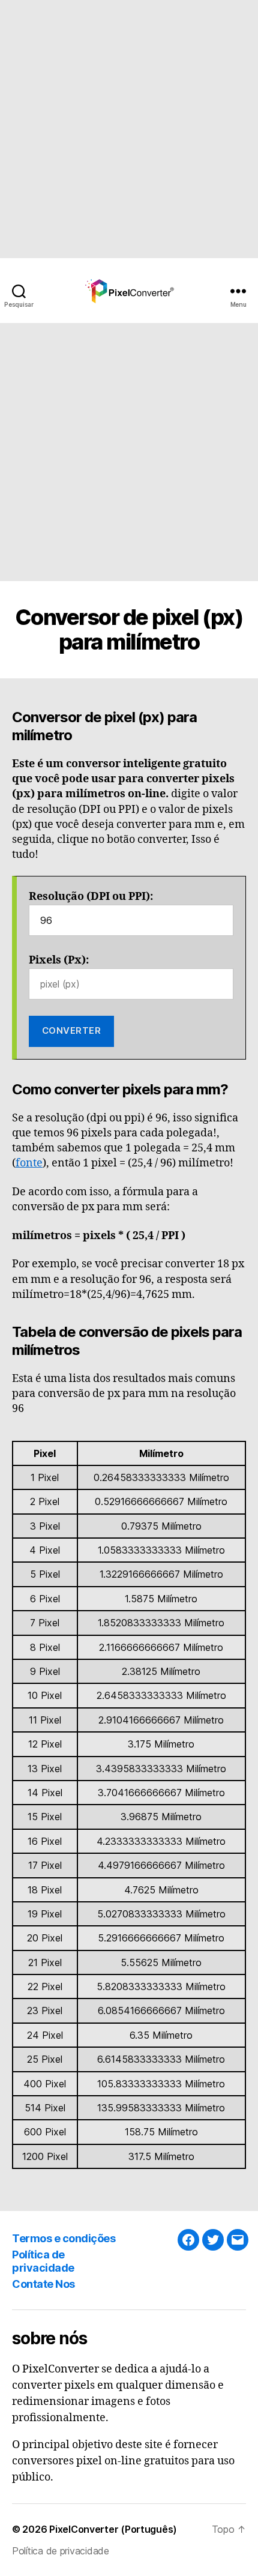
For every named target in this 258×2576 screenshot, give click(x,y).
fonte (29, 1163)
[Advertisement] (129, 129)
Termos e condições (64, 2238)
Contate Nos (43, 2284)
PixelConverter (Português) (113, 2529)
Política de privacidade (43, 2261)
